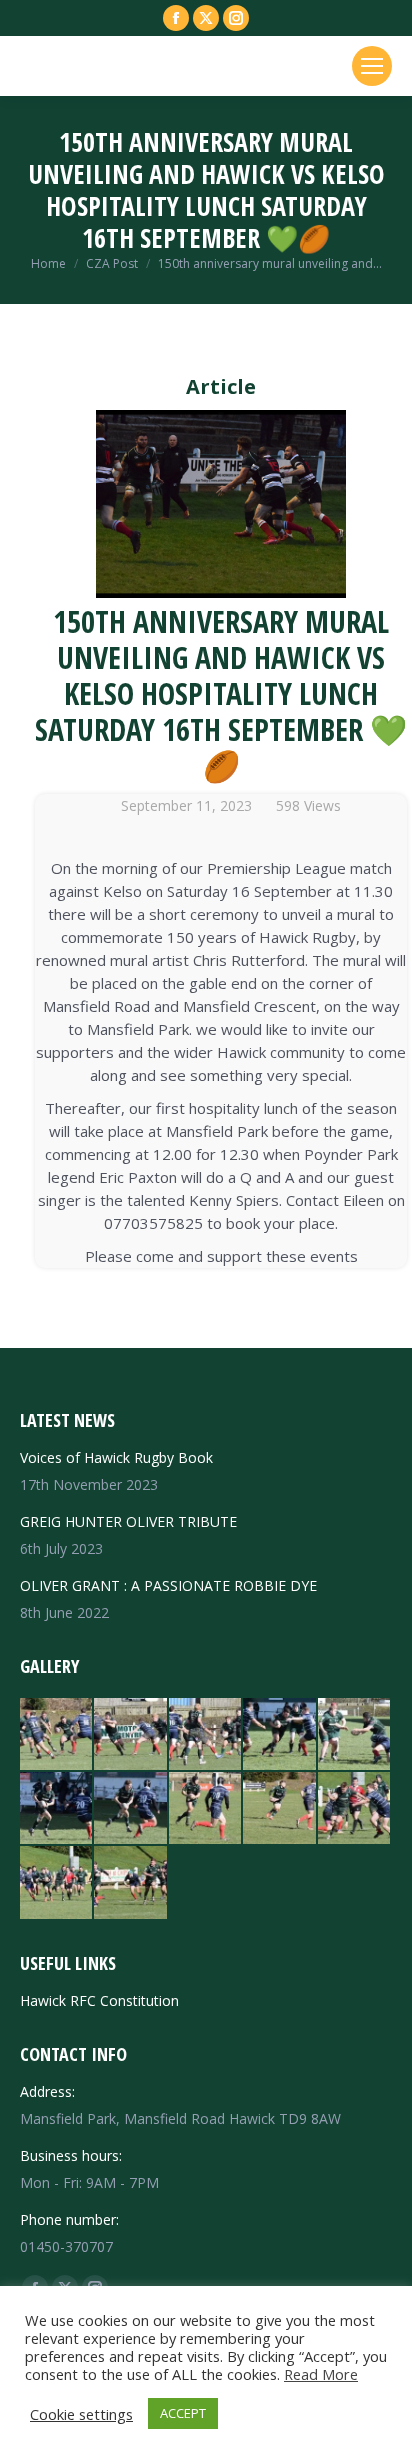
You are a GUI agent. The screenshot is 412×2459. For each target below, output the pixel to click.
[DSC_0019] (131, 1809)
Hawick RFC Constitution (99, 2000)
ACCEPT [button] (183, 2413)
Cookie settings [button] (81, 2414)
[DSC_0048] (131, 1735)
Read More (321, 2374)
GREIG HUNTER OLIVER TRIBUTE (128, 1521)
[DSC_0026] (355, 1735)
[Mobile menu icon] (372, 66)
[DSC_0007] (131, 1883)
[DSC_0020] (57, 1809)
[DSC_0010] (355, 1809)
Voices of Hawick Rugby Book (116, 1457)
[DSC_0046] (206, 1735)
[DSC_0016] (206, 1809)
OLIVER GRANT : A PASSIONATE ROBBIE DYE (168, 1585)
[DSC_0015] (280, 1809)
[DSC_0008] (57, 1883)
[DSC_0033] (280, 1735)
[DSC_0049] (57, 1735)
